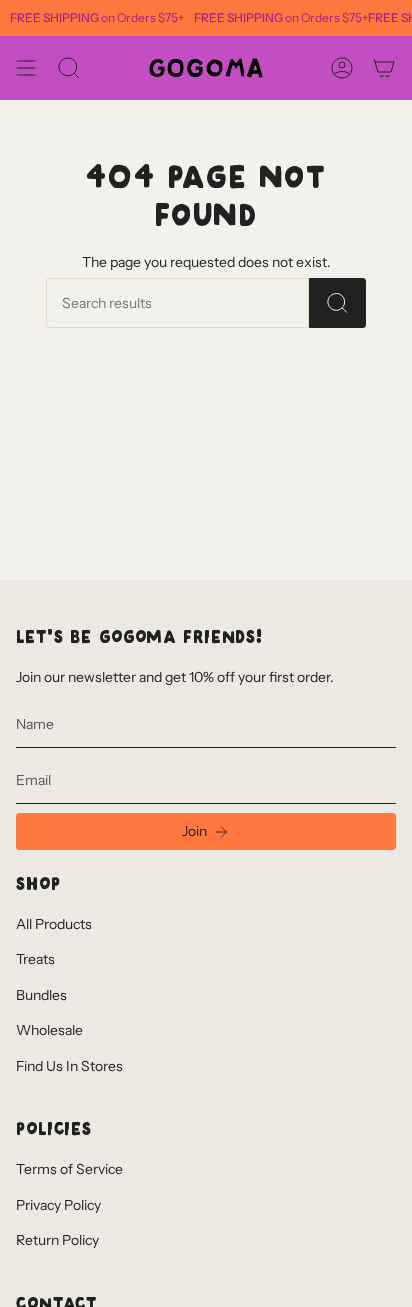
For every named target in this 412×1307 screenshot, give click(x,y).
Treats (35, 959)
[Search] (337, 303)
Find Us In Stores (69, 1066)
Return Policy (57, 1240)
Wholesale (49, 1030)
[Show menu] (26, 68)
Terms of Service (69, 1169)
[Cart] (384, 68)
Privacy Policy (58, 1205)
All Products (54, 924)
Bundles (41, 995)
